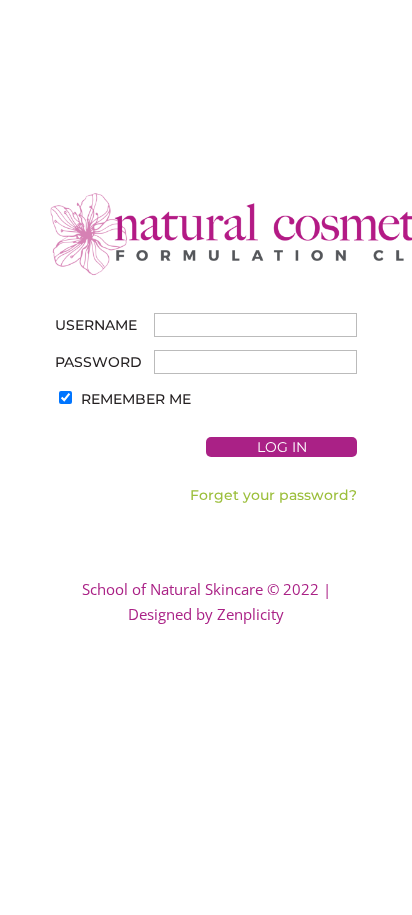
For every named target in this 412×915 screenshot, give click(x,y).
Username (96, 325)
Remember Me (136, 399)
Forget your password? (273, 495)
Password (98, 362)
